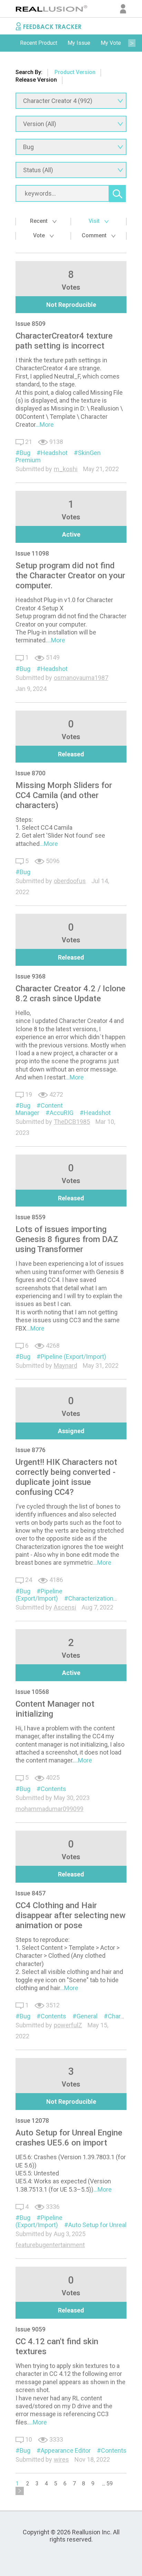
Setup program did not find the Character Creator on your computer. (70, 576)
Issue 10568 (32, 1692)
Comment (95, 235)
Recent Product (39, 43)
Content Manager (39, 1109)
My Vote (111, 43)
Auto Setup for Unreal (97, 2225)
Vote (40, 235)
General (87, 2016)
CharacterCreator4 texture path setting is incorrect (64, 341)
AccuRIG (62, 1113)
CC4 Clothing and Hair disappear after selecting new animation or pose (70, 1915)
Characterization (91, 1598)
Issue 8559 (31, 1217)
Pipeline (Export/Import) (73, 1357)
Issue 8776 (31, 1450)
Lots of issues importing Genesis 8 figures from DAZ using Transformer (67, 1239)
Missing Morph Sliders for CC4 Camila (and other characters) (64, 795)
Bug (25, 453)
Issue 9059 (31, 2329)
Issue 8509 (31, 324)
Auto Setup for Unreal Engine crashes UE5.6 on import (69, 2138)
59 (110, 2484)
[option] (39, 43)
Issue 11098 (32, 553)
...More (45, 425)
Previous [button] (10, 43)
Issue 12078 (32, 2120)
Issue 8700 (31, 773)
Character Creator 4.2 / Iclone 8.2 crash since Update (70, 994)
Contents (53, 1789)
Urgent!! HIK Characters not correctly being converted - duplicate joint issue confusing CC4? (66, 1477)
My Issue (79, 43)
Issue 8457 (31, 1893)
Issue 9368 (31, 976)
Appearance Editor (66, 2450)
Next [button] (132, 43)
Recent (39, 221)
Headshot (54, 453)
